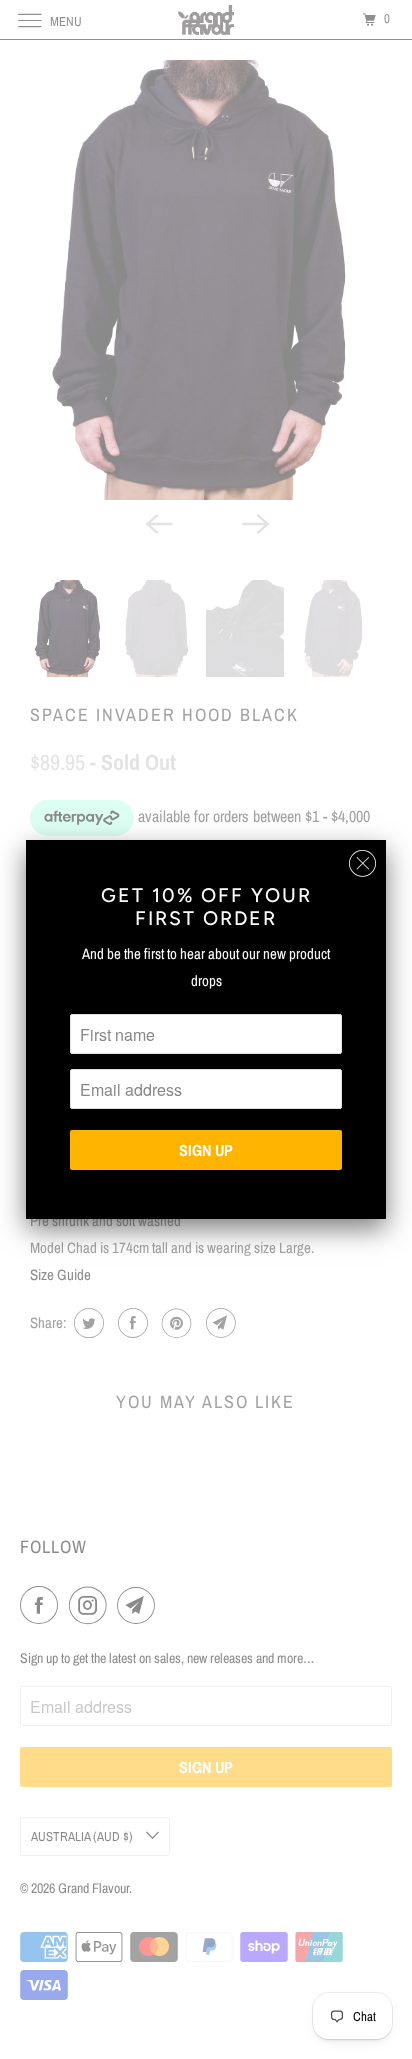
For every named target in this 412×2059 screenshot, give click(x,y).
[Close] (362, 863)
